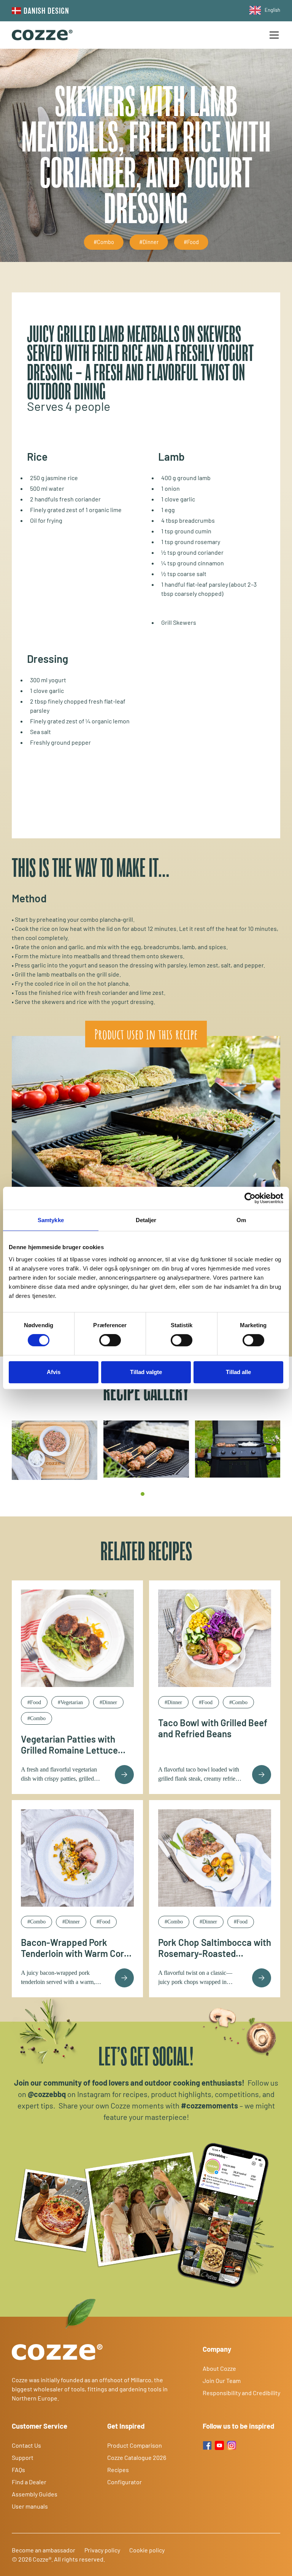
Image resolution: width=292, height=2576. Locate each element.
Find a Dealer (29, 2482)
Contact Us (26, 2445)
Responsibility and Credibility (241, 2393)
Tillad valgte (146, 1372)
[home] (42, 35)
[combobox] (263, 10)
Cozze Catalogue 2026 (137, 2457)
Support (23, 2457)
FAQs (18, 2470)
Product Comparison (135, 2445)
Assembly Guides (35, 2494)
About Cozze (219, 2368)
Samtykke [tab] (51, 1220)
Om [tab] (241, 1220)
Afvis (54, 1372)
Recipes (118, 2470)
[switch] (110, 1340)
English (272, 10)
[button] (273, 35)
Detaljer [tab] (146, 1220)
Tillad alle (238, 1372)
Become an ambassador (44, 2550)
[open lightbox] (55, 1450)
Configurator (125, 2482)
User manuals (30, 2506)
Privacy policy (102, 2550)
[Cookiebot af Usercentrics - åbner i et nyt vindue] (250, 1198)
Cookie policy (147, 2550)
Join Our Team (222, 2380)
